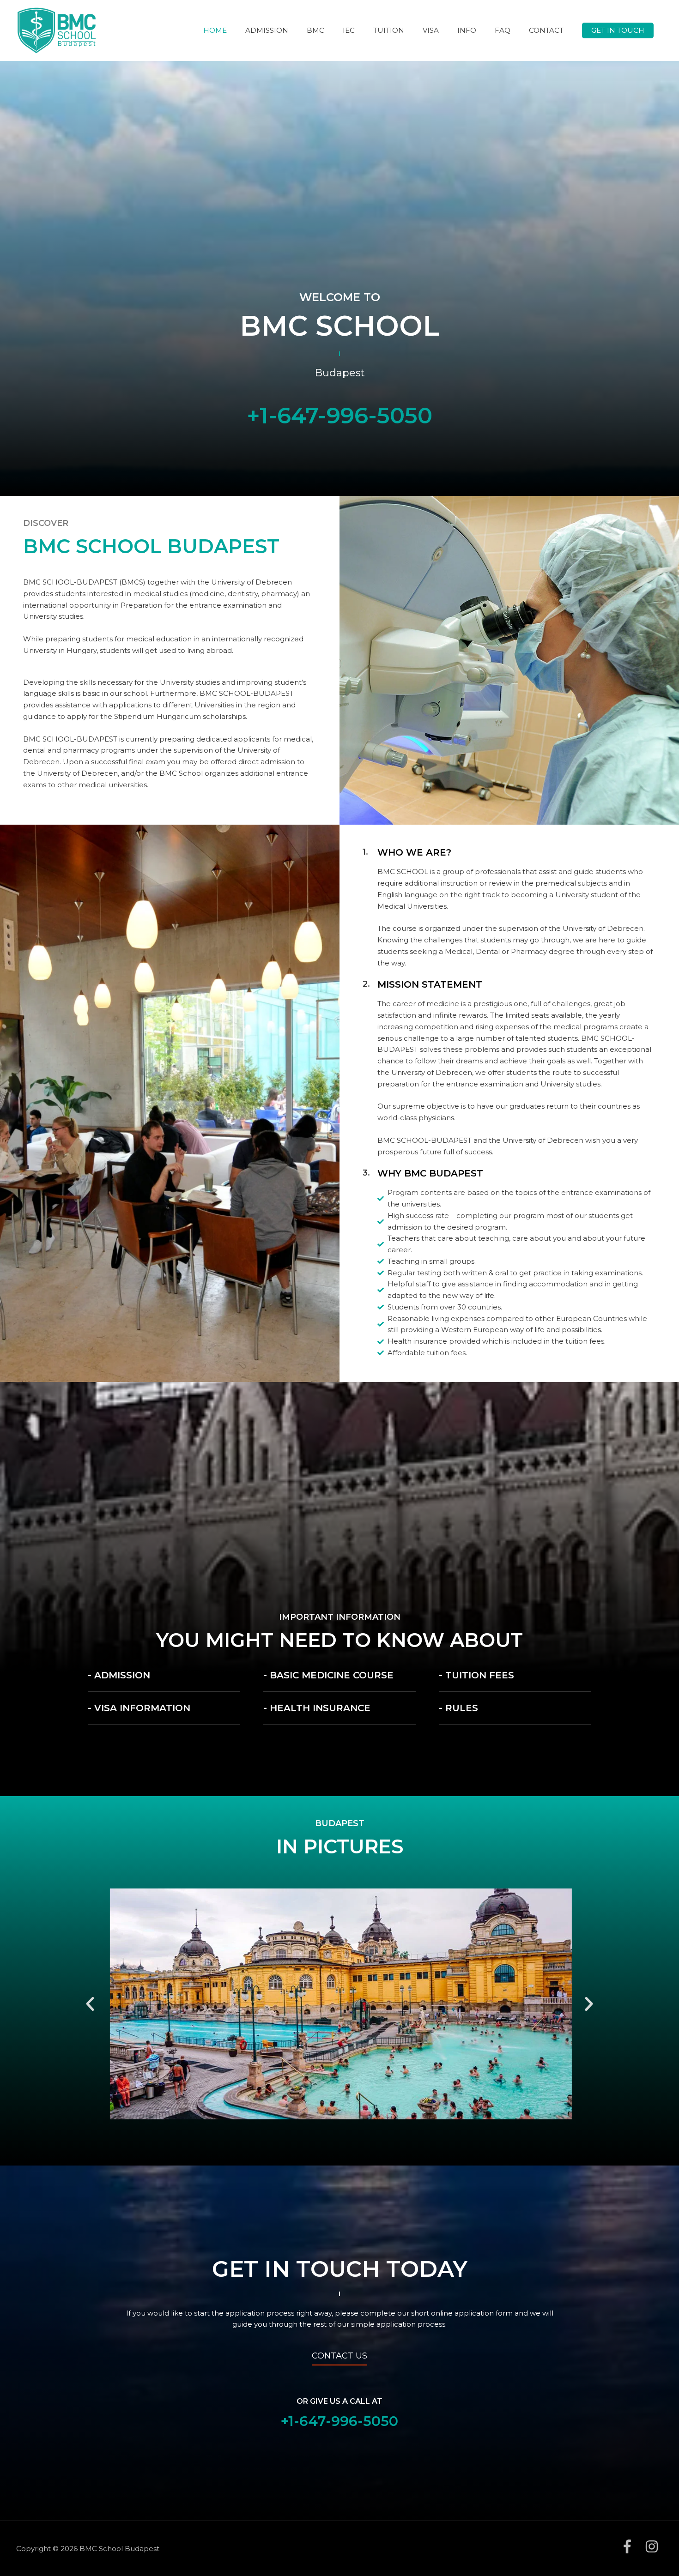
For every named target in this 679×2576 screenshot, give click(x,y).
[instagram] (654, 2546)
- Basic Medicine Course (328, 1675)
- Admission (119, 1675)
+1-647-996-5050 (339, 416)
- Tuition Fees (476, 1675)
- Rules (458, 1708)
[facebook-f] (632, 2546)
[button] (618, 31)
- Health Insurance (317, 1708)
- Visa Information (139, 1708)
